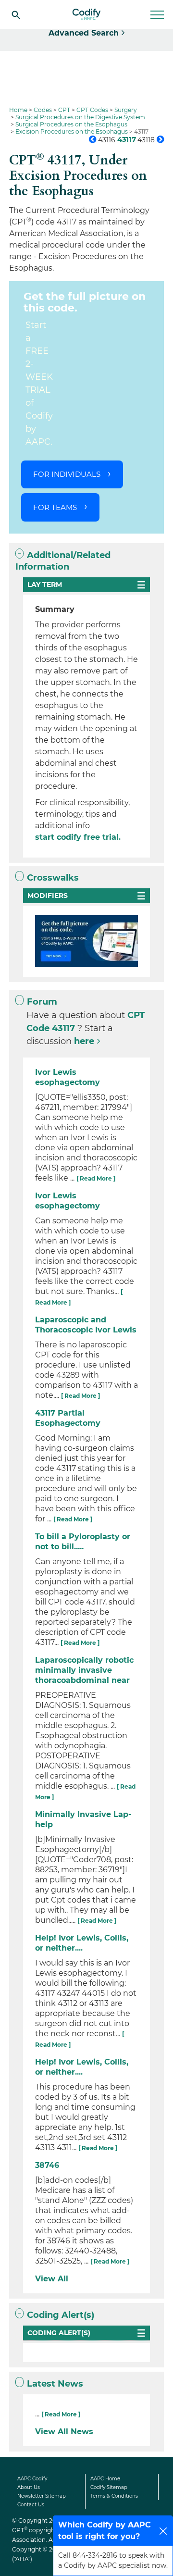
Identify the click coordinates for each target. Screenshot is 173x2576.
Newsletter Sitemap (42, 2496)
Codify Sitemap (109, 2487)
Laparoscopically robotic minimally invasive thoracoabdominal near (84, 1670)
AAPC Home (105, 2479)
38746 (47, 2165)
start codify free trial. (78, 837)
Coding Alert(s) (61, 2315)
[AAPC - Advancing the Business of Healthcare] (86, 14)
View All (52, 2279)
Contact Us (31, 2505)
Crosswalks (53, 878)
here (84, 1041)
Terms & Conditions (114, 2496)
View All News (64, 2432)
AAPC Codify (32, 2479)
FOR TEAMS (55, 507)
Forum (42, 1002)
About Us (29, 2487)
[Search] (16, 14)
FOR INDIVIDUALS (67, 474)
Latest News (55, 2384)
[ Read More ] (96, 1178)
